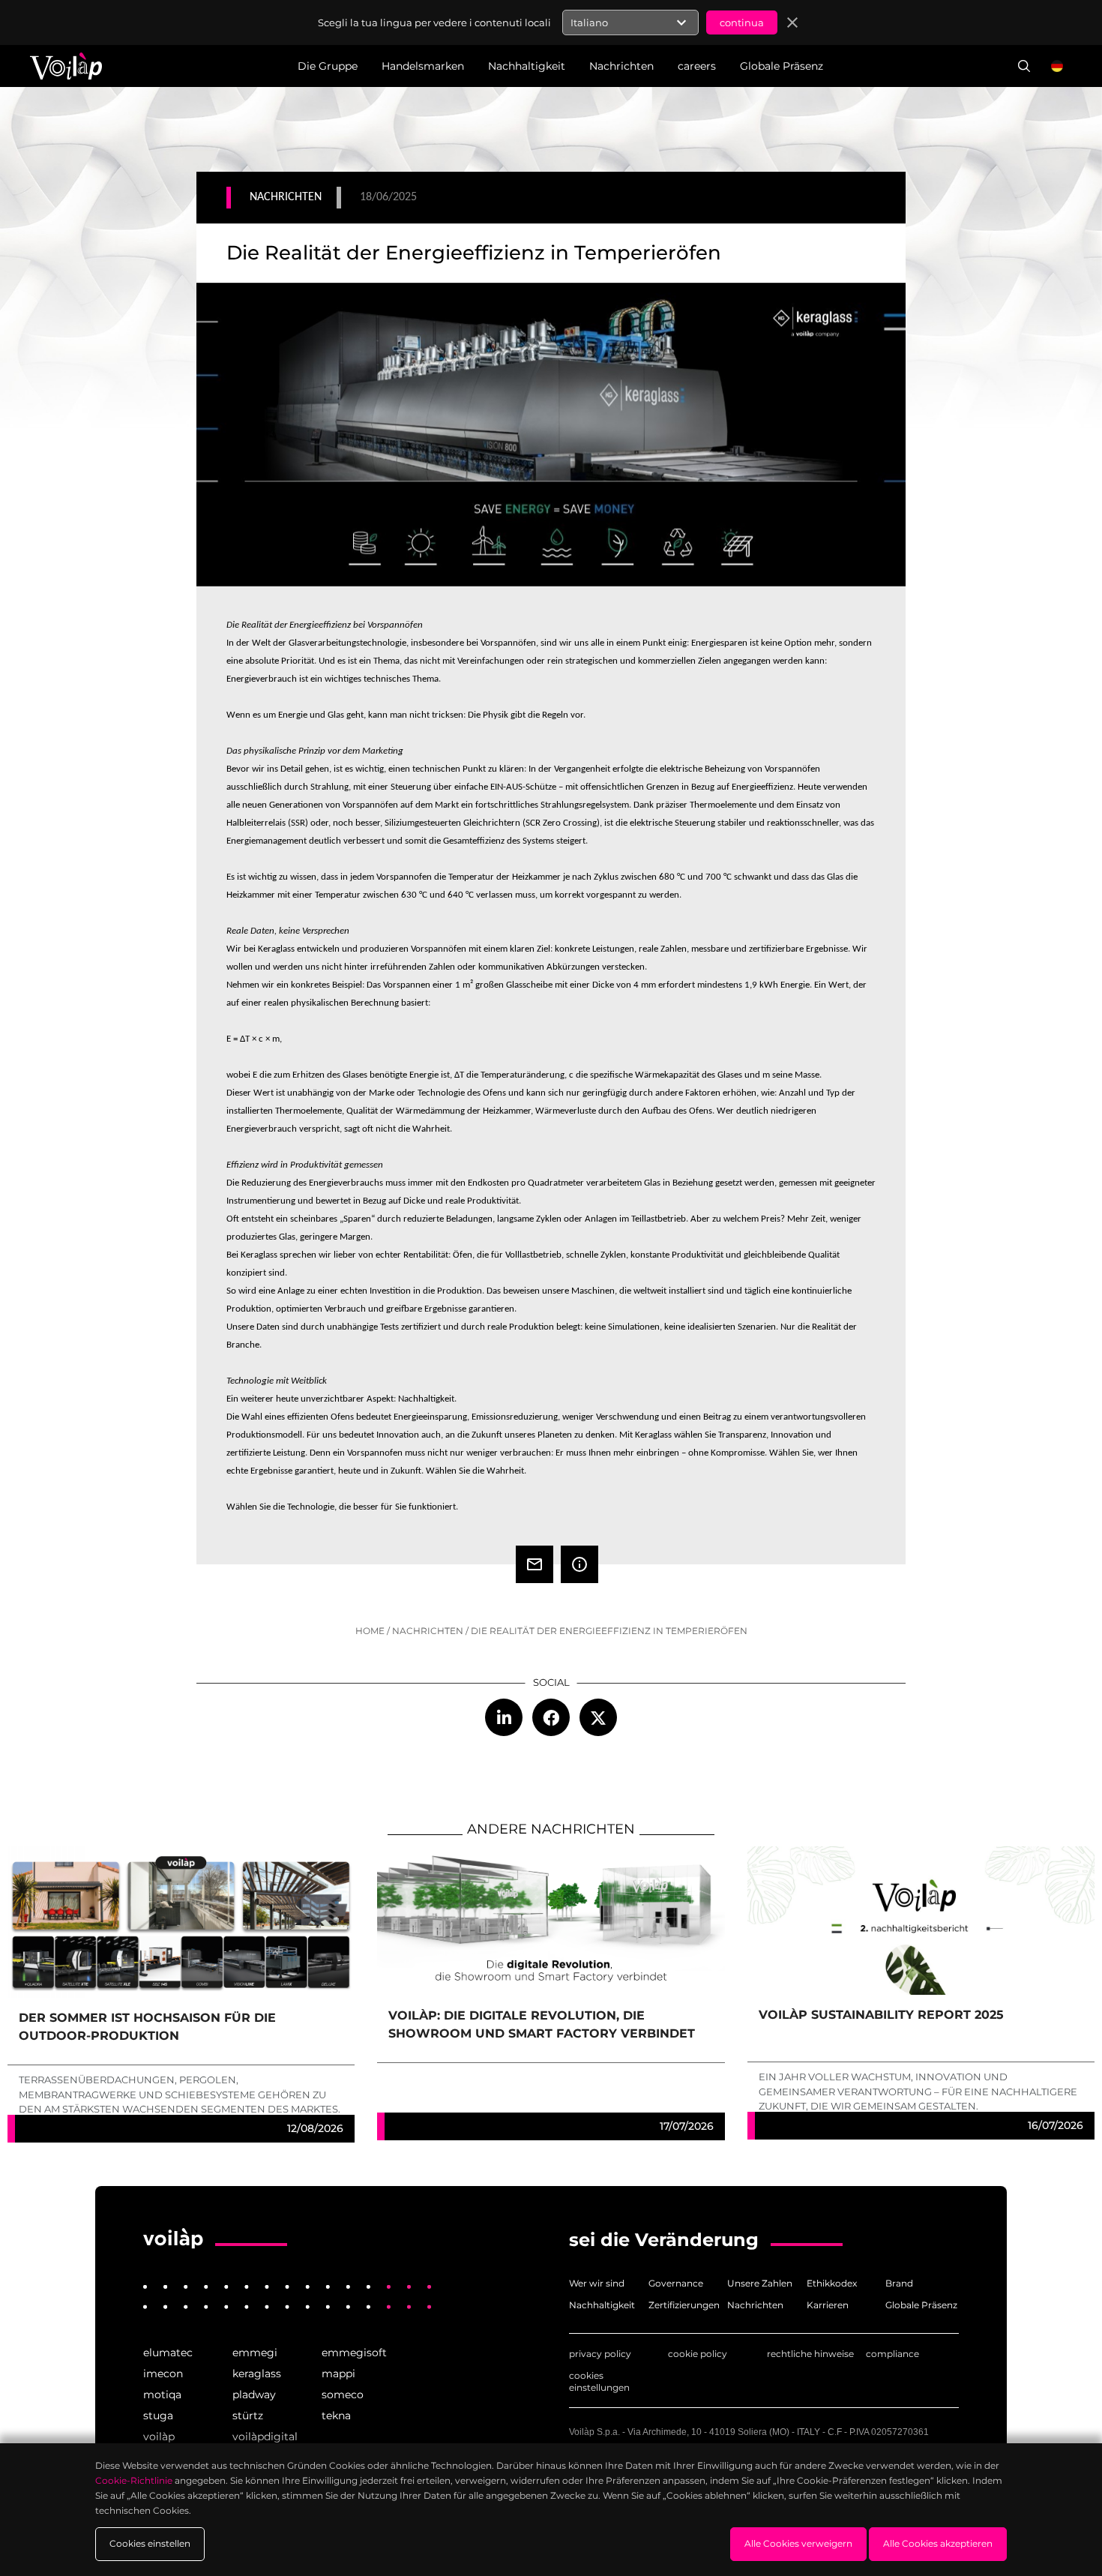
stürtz (248, 2416)
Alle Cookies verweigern (798, 2543)
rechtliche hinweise (810, 2354)
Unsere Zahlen (760, 2283)
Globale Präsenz (921, 2305)
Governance (676, 2283)
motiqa (162, 2395)
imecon (163, 2374)
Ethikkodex (832, 2283)
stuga (158, 2416)
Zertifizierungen (684, 2305)
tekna (336, 2416)
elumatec (168, 2353)
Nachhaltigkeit (602, 2305)
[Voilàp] (173, 2239)
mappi (338, 2374)
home (370, 1631)
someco (343, 2395)
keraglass (257, 2374)
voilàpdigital (265, 2437)
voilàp (159, 2437)
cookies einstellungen (599, 2381)
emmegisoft (354, 2353)
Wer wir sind (597, 2283)
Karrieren (828, 2305)
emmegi (255, 2353)
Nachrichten (428, 1631)
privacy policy (600, 2354)
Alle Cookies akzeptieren (938, 2543)
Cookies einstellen (150, 2543)
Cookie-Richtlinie (134, 2480)
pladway (254, 2395)
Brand (899, 2283)
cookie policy (698, 2354)
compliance (892, 2354)
